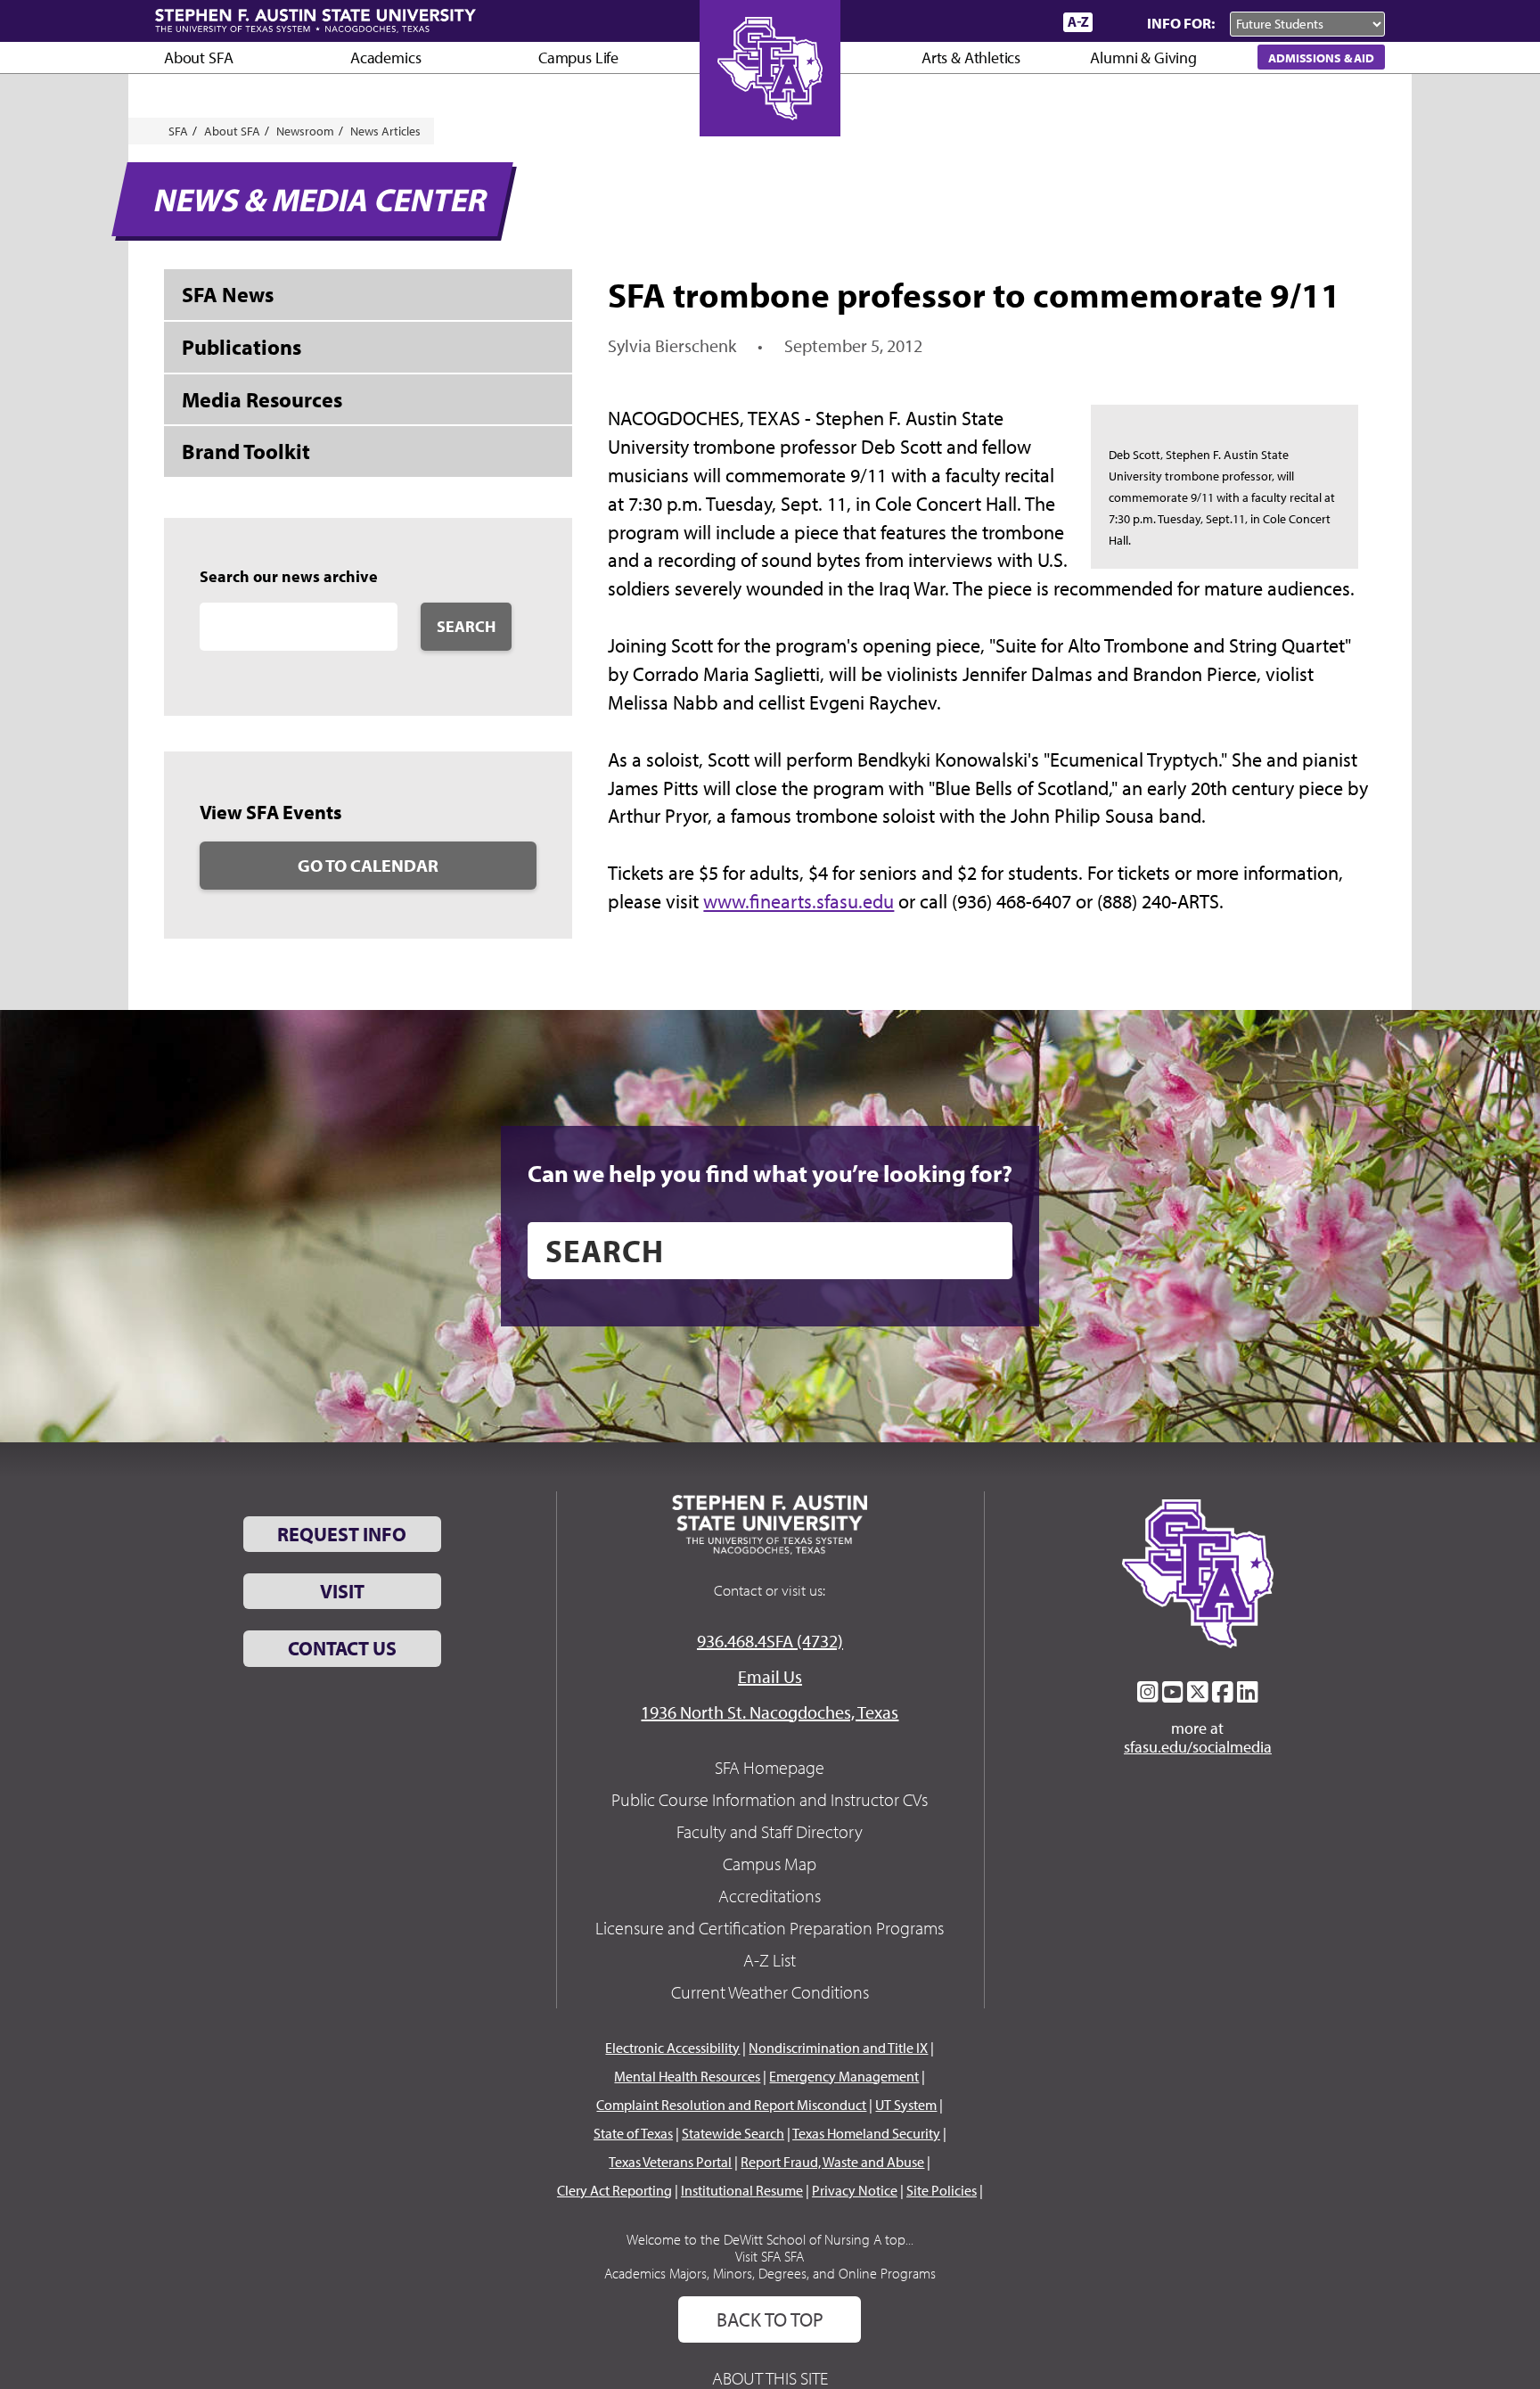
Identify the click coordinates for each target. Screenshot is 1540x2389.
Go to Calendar (368, 865)
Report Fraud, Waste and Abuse (832, 2162)
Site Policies (942, 2190)
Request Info (342, 1534)
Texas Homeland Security (866, 2133)
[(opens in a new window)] (1148, 1692)
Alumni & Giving (1143, 57)
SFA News (228, 294)
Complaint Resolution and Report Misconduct (731, 2105)
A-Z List (770, 1960)
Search (466, 626)
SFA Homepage (770, 1767)
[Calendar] (982, 22)
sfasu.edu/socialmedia (1198, 1747)
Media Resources (262, 399)
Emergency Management (844, 2076)
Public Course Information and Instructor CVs (770, 1799)
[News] (947, 21)
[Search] (1116, 22)
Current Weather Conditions (770, 1992)
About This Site (770, 2378)
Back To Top (770, 2319)
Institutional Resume (742, 2190)
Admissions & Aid (1321, 57)
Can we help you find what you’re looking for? (770, 1173)
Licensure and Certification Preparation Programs (770, 1928)
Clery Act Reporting (614, 2190)
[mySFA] (1028, 22)
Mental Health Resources (687, 2076)
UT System (906, 2105)
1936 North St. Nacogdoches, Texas (770, 1712)
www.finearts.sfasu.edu (799, 901)
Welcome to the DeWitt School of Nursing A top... (770, 2239)
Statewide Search (733, 2133)
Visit (342, 1591)
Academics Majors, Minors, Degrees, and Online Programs (770, 2273)
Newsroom (305, 131)
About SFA (198, 57)
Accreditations (770, 1896)
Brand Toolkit (246, 451)
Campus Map (770, 1864)
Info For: (1181, 23)
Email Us (770, 1676)
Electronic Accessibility (672, 2048)
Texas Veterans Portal (670, 2162)
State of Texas (633, 2133)
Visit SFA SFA (770, 2256)
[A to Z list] (1078, 22)
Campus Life (578, 57)
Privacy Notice (855, 2190)
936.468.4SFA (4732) (770, 1641)
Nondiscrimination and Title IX (838, 2048)
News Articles (385, 131)
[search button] (986, 1251)
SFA (178, 131)
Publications (242, 347)
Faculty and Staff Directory (770, 1831)
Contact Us (342, 1648)
